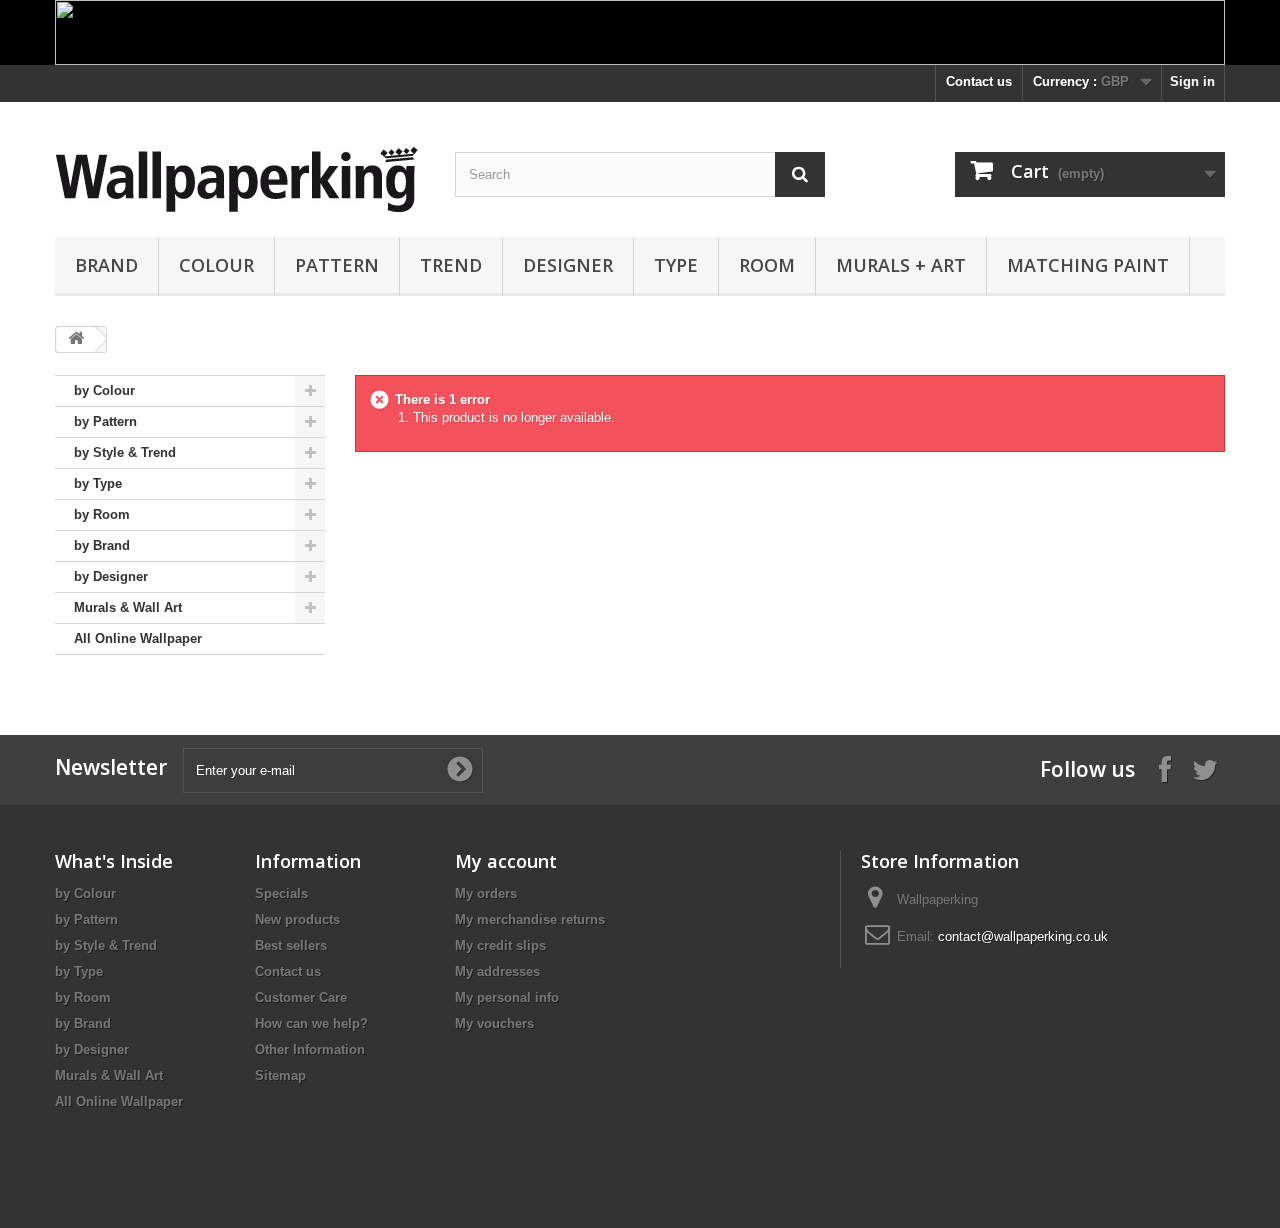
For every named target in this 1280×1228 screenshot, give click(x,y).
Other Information (310, 1049)
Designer (568, 265)
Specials (281, 893)
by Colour (104, 390)
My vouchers (494, 1023)
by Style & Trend (125, 452)
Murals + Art (901, 265)
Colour (216, 265)
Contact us (979, 81)
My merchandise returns (530, 919)
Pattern (337, 265)
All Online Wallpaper (138, 638)
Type (676, 265)
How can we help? (311, 1023)
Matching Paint (1088, 265)
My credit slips (500, 945)
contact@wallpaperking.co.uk (1023, 936)
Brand (106, 265)
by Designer (111, 576)
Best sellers (291, 945)
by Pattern (105, 421)
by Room (102, 514)
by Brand (102, 545)
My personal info (507, 997)
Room (767, 265)
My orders (486, 893)
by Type (98, 483)
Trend (451, 265)
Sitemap (280, 1075)
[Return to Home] (76, 339)
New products (297, 919)
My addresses (497, 971)
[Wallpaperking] (240, 179)
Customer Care (301, 997)
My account (506, 861)
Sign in (1192, 81)
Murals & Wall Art (128, 607)
